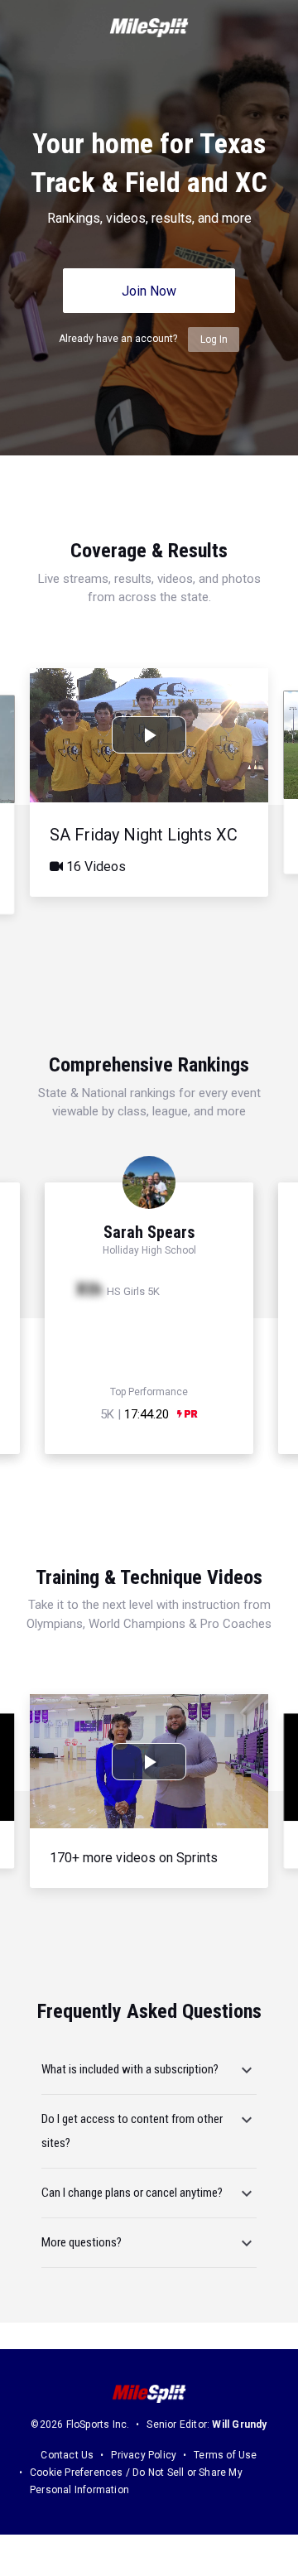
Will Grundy (239, 2424)
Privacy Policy (144, 2455)
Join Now (149, 291)
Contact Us (67, 2455)
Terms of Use (225, 2455)
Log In (214, 339)
